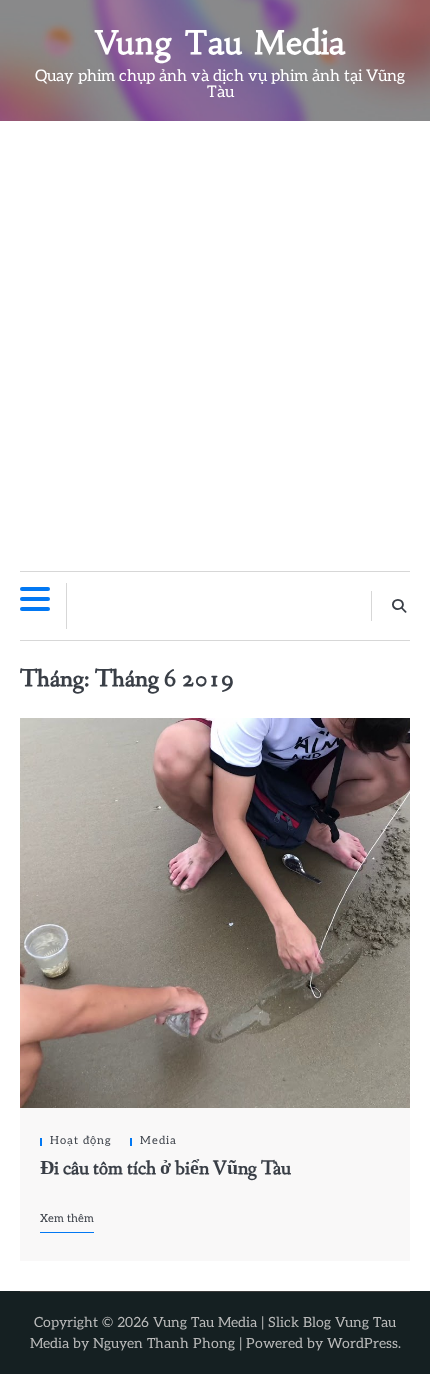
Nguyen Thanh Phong (164, 1343)
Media (158, 1140)
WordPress (362, 1343)
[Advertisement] (215, 346)
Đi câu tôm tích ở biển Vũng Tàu (165, 1168)
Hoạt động (81, 1140)
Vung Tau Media (220, 43)
